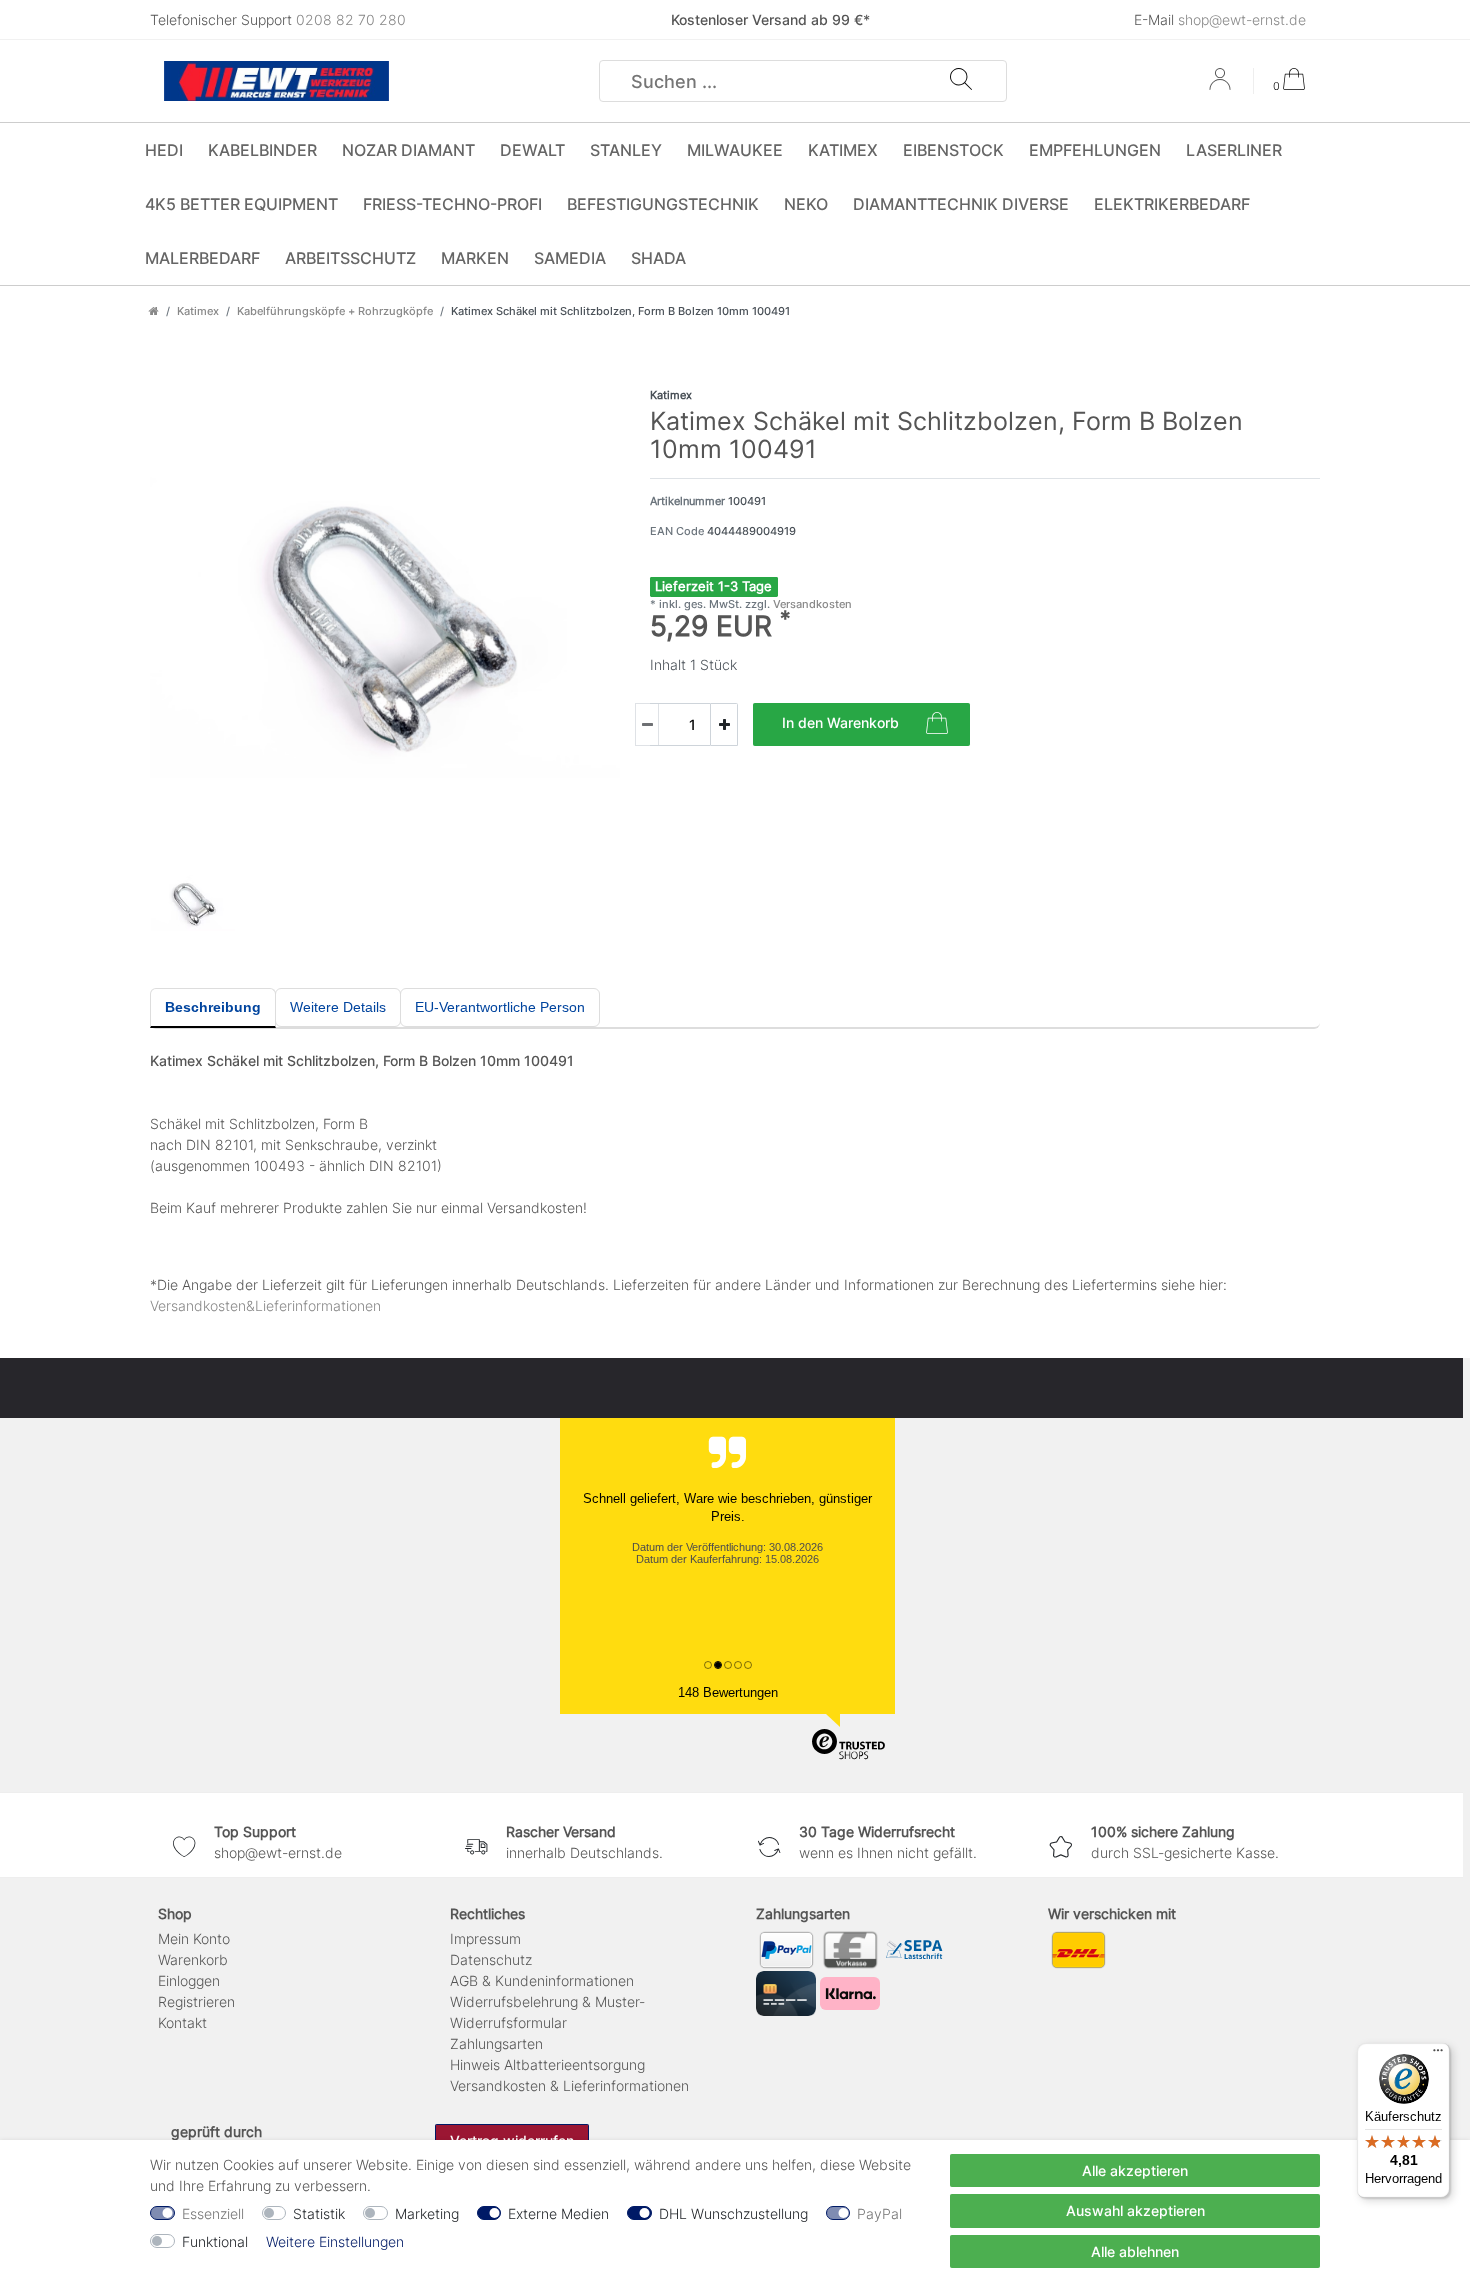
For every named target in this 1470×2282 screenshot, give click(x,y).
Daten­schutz (491, 1959)
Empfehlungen (1095, 150)
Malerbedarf (202, 258)
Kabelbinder (262, 150)
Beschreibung (213, 1007)
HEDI (164, 150)
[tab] (213, 1008)
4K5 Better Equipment (241, 204)
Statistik (319, 2213)
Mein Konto (194, 1938)
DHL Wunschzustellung (733, 2213)
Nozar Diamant (408, 150)
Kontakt (182, 2022)
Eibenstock (953, 150)
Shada (658, 258)
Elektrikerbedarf (1172, 204)
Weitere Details (338, 1007)
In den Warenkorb (840, 722)
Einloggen (189, 1980)
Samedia (570, 258)
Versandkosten (811, 604)
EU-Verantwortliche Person (500, 1007)
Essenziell (213, 2213)
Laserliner (1234, 150)
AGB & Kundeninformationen (542, 1980)
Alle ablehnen (1135, 2251)
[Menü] (1438, 2055)
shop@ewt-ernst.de (1242, 19)
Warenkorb (193, 1959)
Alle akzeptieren (1135, 2170)
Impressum (485, 1938)
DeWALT (532, 150)
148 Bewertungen (728, 1692)
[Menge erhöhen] (724, 724)
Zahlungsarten (496, 2043)
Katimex (843, 150)
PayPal (879, 2213)
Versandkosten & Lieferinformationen (569, 2085)
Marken (475, 258)
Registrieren (196, 2001)
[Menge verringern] (647, 724)
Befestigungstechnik (663, 204)
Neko (806, 204)
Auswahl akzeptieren (1135, 2210)
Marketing (427, 2213)
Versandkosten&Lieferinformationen (265, 1305)
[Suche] (961, 81)
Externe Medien (558, 2213)
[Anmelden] (1222, 86)
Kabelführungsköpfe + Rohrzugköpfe (335, 311)
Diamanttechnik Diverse (961, 204)
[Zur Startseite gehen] (154, 311)
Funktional (215, 2241)
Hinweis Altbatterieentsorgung (547, 2064)
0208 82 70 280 (351, 19)
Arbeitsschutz (350, 258)
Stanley (626, 150)
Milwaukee (735, 150)
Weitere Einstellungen (335, 2241)
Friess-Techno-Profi (452, 204)
